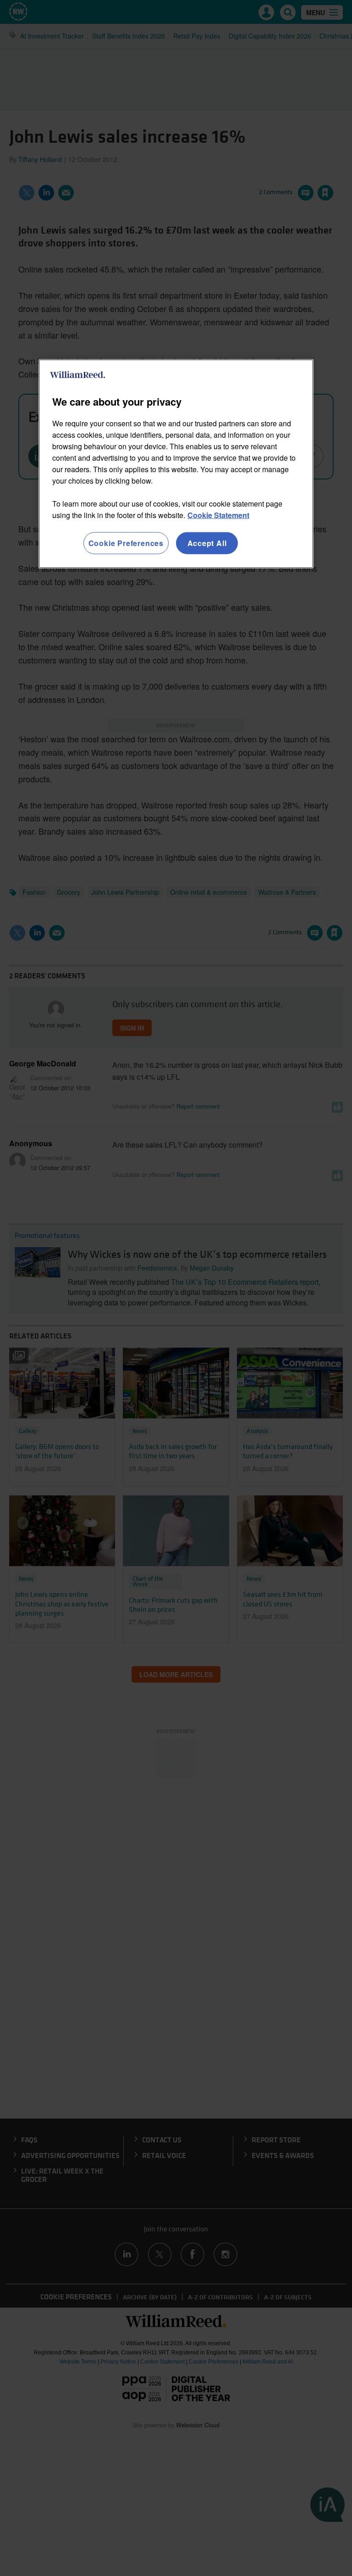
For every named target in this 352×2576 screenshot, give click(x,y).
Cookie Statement (218, 515)
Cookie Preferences (126, 543)
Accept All (207, 543)
